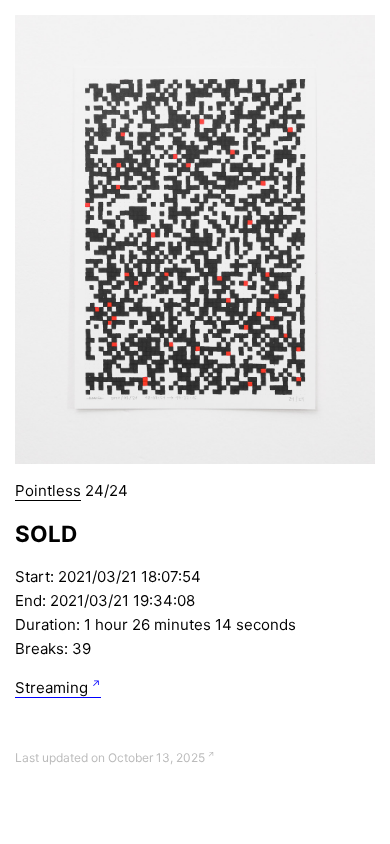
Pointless (48, 490)
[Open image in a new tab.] (195, 239)
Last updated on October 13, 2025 (110, 757)
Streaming (51, 687)
